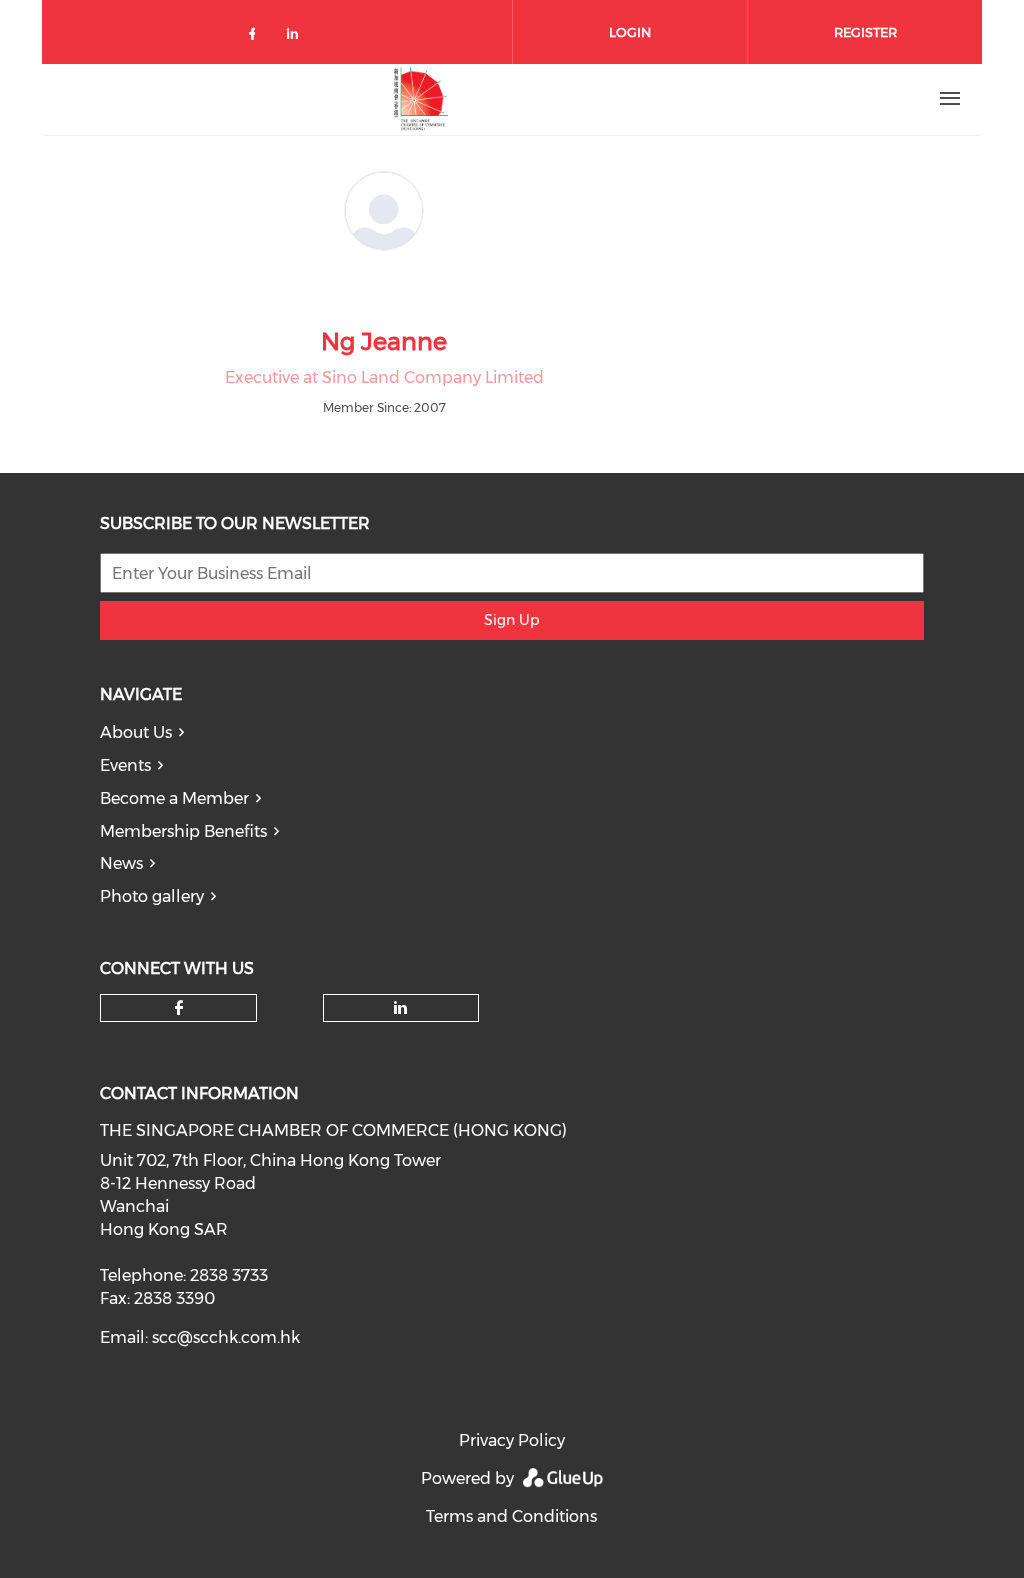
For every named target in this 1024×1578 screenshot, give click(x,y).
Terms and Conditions (511, 1516)
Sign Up (511, 620)
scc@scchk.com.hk (226, 1337)
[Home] (421, 99)
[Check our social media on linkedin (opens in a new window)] (298, 37)
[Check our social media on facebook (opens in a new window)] (256, 37)
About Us (136, 732)
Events (125, 765)
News (121, 863)
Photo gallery (152, 896)
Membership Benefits (183, 831)
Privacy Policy (512, 1440)
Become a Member (174, 798)
